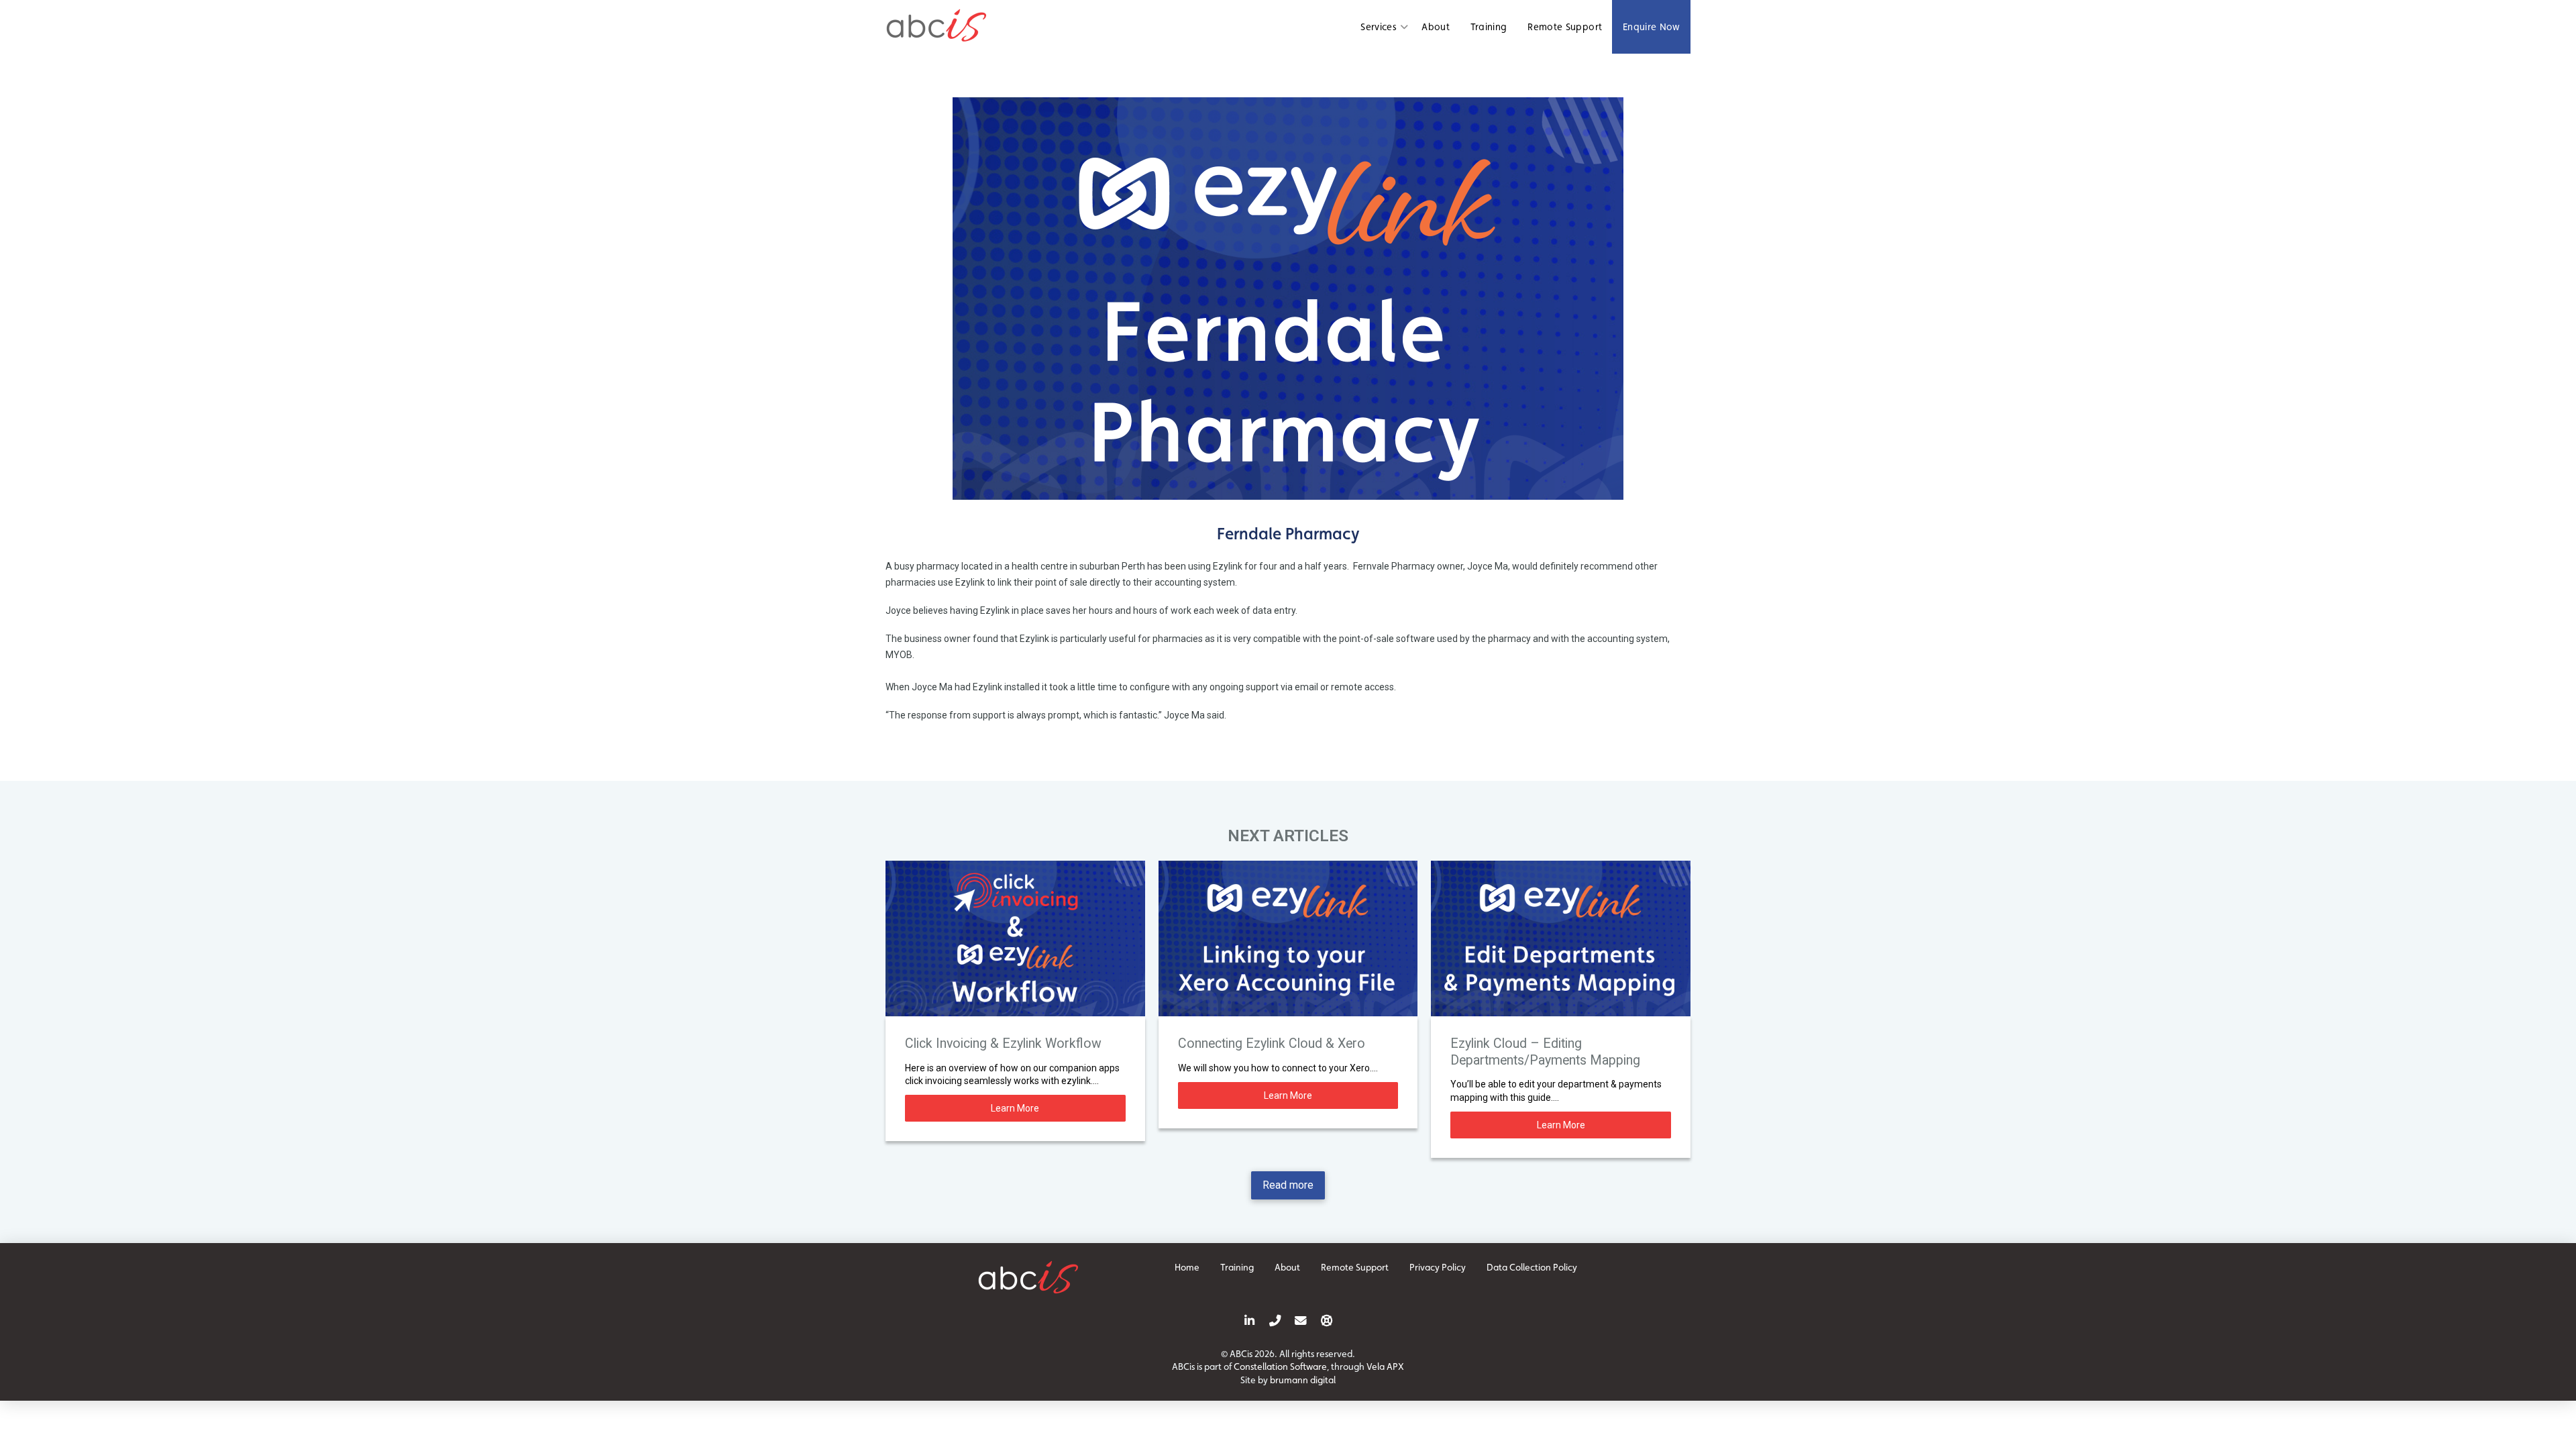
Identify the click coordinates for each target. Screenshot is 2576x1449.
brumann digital (1303, 1380)
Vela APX (1385, 1366)
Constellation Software (1280, 1366)
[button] (1386, 27)
